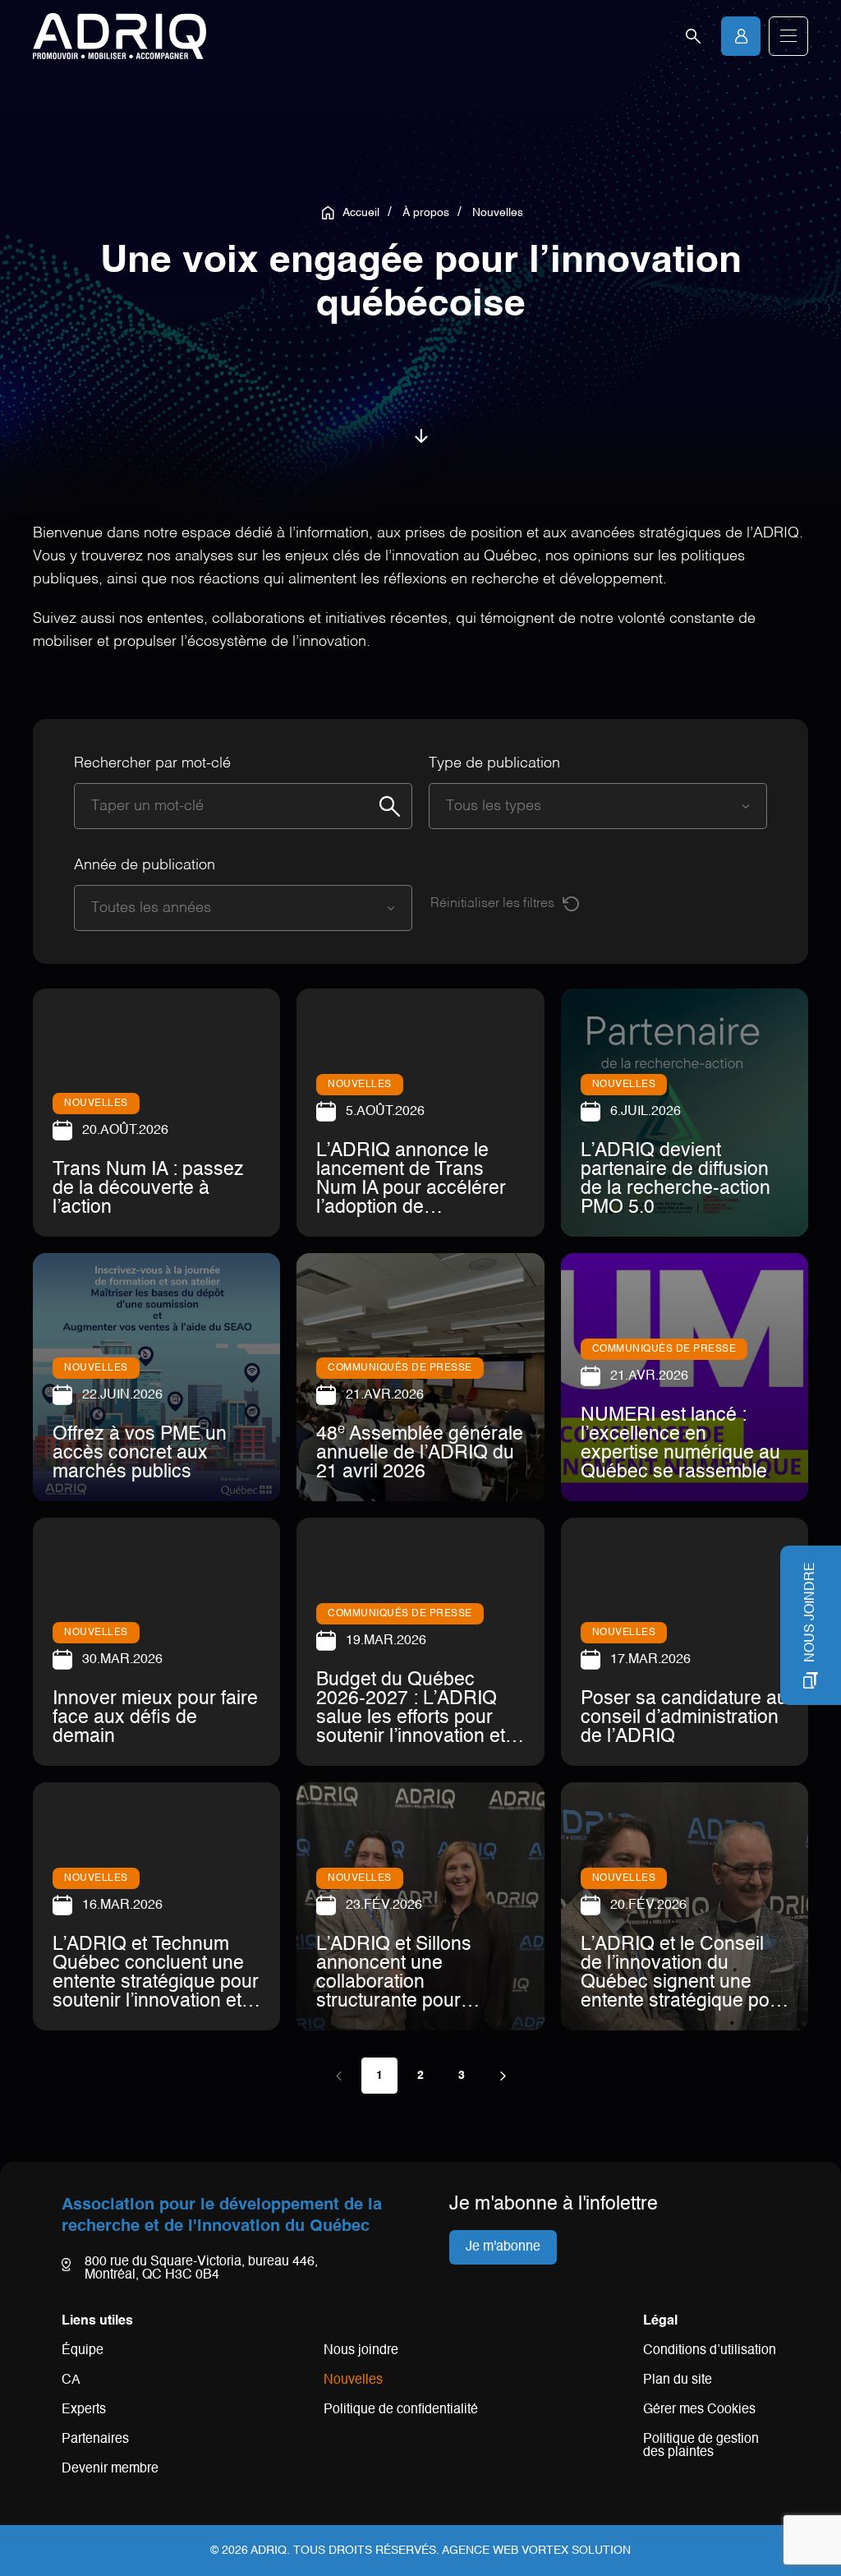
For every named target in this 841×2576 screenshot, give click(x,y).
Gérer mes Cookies (699, 2410)
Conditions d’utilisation (710, 2351)
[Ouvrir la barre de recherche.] (693, 36)
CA (71, 2380)
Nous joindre (361, 2351)
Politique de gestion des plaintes (701, 2446)
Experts (84, 2410)
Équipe (83, 2351)
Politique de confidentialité (401, 2410)
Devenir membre (110, 2469)
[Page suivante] (503, 2076)
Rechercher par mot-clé (152, 763)
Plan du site (678, 2380)
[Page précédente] (338, 2076)
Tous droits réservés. (366, 2551)
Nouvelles (353, 2380)
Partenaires (95, 2440)
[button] (788, 36)
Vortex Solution (576, 2551)
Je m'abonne (503, 2247)
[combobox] (581, 806)
